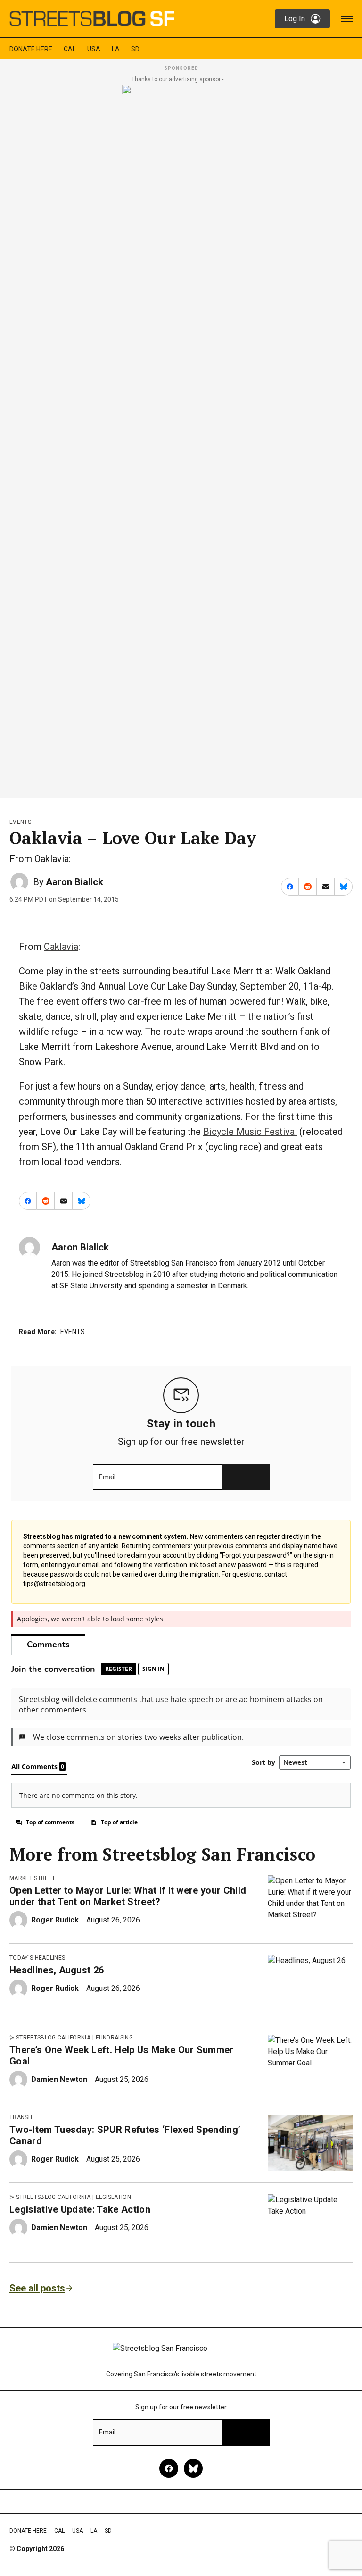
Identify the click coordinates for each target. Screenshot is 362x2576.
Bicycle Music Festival (250, 1132)
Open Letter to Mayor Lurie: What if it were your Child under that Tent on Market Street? (128, 1896)
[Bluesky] (193, 2468)
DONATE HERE (31, 49)
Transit (21, 2117)
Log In (295, 19)
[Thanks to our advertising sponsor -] (181, 439)
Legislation (113, 2197)
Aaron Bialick (74, 882)
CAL (70, 49)
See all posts (37, 2288)
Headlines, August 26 (57, 1970)
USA (94, 49)
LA (116, 49)
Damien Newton (59, 2079)
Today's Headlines (37, 1958)
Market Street (32, 1878)
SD (135, 49)
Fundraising (114, 2038)
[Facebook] (169, 2468)
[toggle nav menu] (347, 19)
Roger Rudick (55, 1920)
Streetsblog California (53, 2038)
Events (20, 822)
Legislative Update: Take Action (80, 2209)
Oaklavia (61, 947)
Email (107, 1477)
